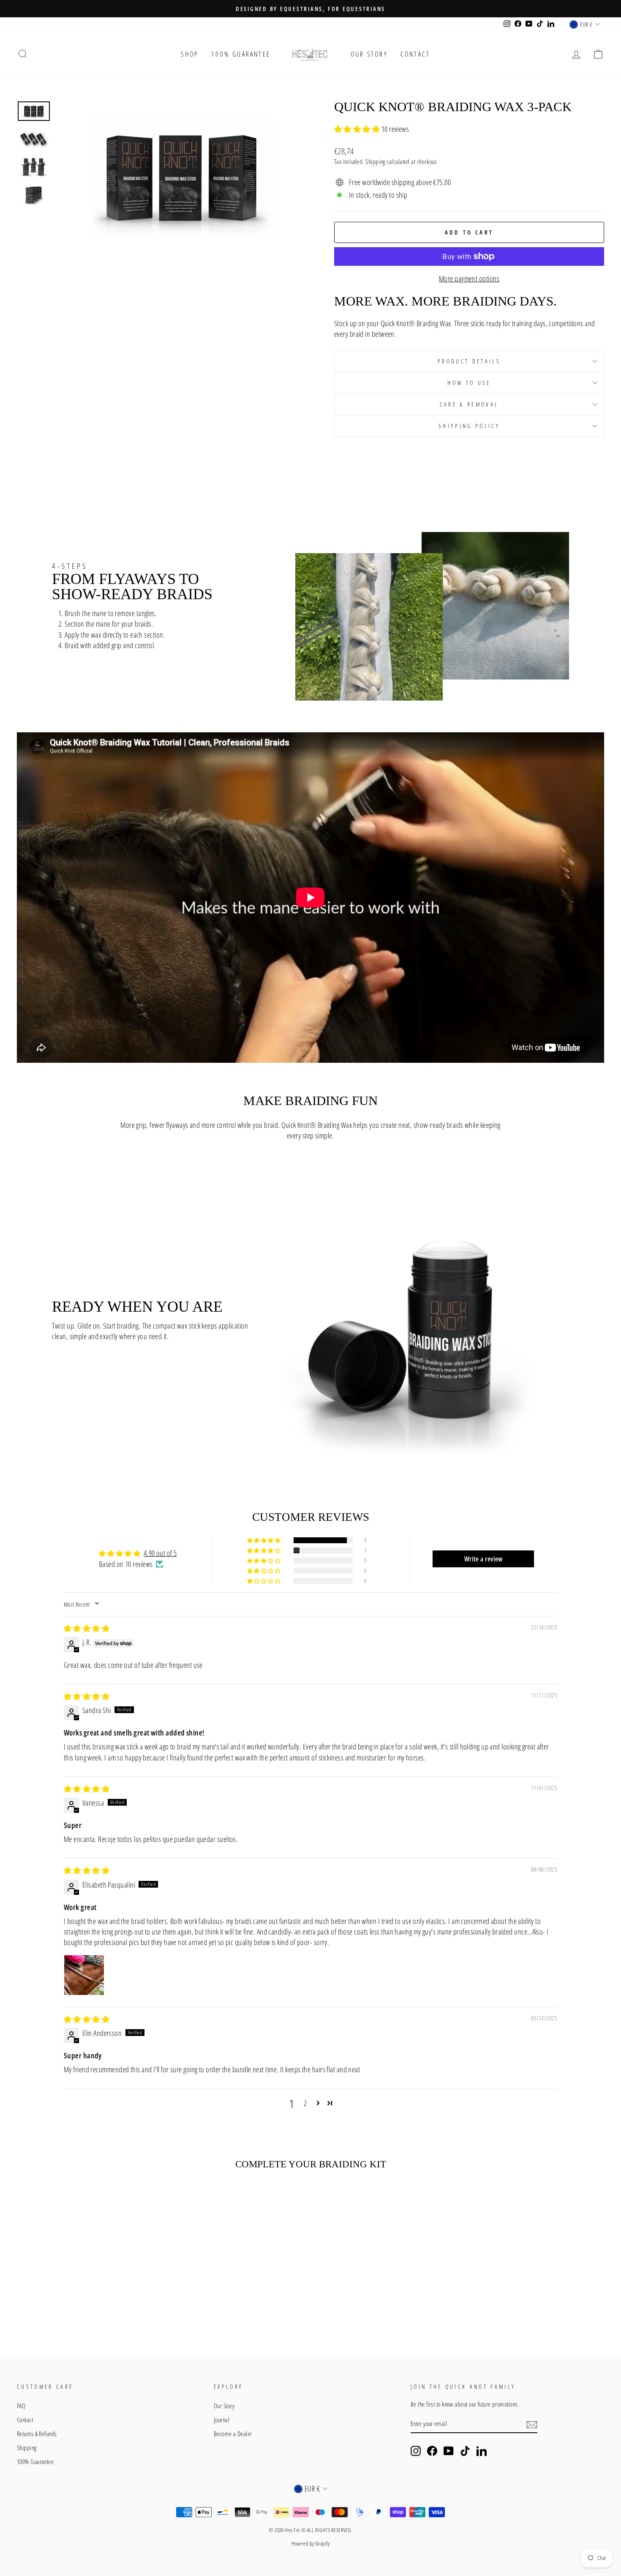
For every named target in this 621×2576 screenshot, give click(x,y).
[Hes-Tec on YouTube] (449, 2451)
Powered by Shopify (310, 2544)
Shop (190, 54)
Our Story (369, 54)
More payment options (469, 278)
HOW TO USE (469, 383)
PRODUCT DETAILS (469, 361)
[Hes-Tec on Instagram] (416, 2451)
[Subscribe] (532, 2424)
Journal (222, 2420)
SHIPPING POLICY (469, 426)
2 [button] (305, 2103)
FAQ (21, 2406)
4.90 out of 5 (160, 1553)
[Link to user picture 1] (84, 1975)
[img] (87, 1628)
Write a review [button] (483, 1559)
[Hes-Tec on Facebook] (432, 2451)
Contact (415, 54)
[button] (358, 129)
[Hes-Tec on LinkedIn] (482, 2451)
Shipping (375, 161)
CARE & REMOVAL (469, 404)
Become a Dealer (233, 2434)
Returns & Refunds (37, 2434)
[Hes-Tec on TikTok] (465, 2451)
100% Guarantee (241, 54)
